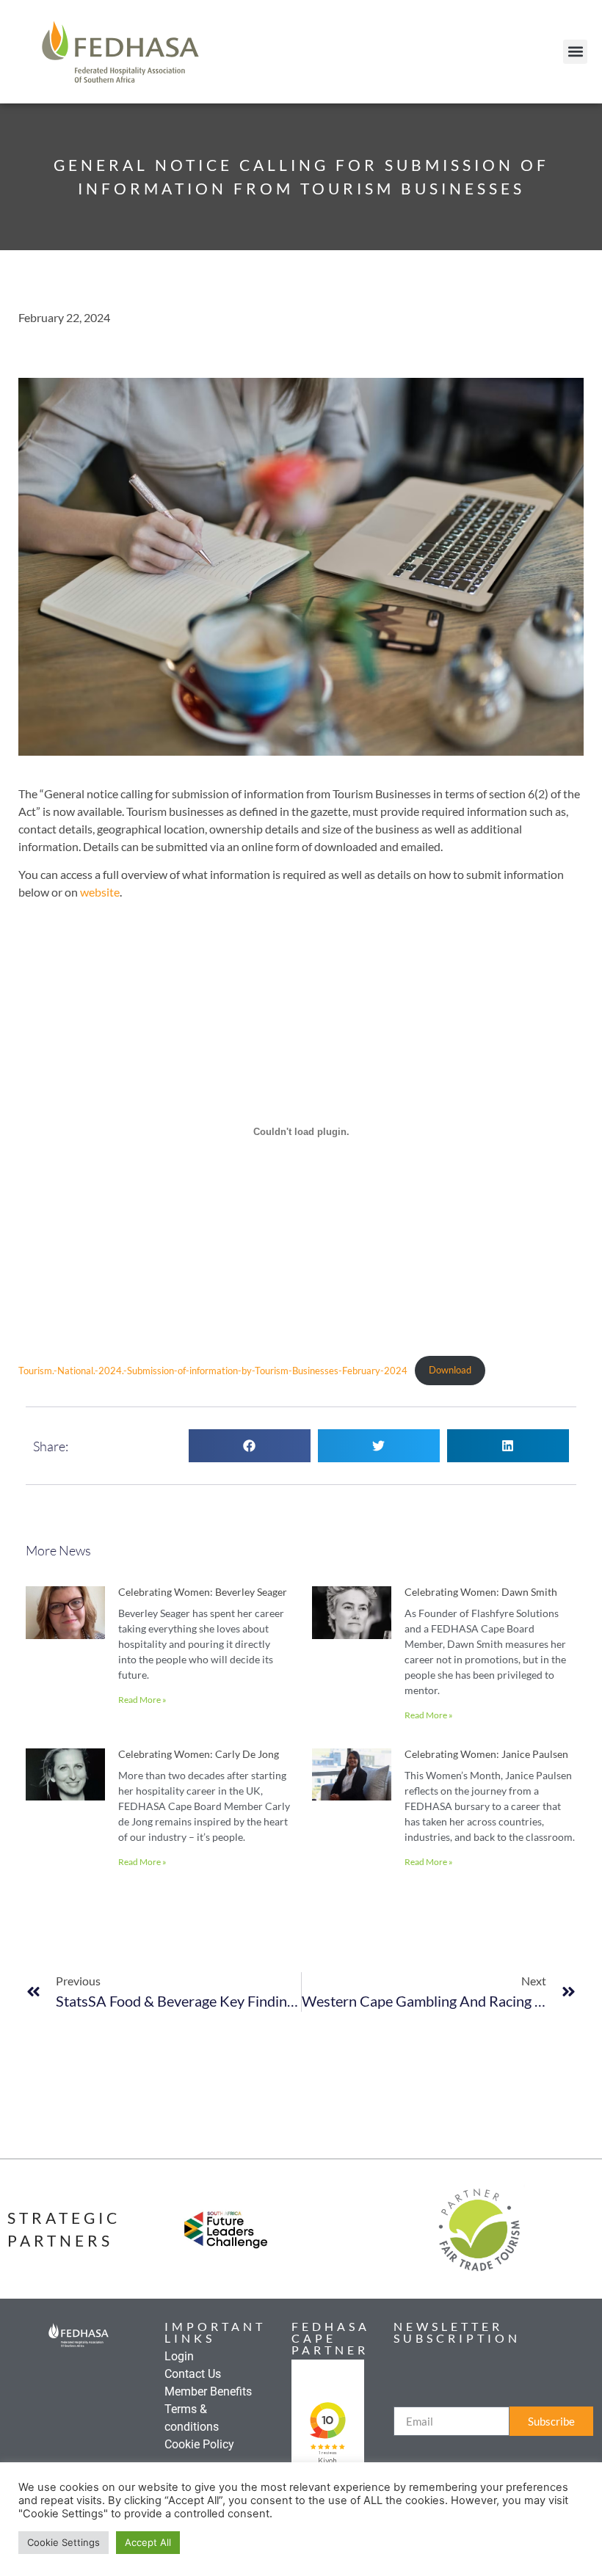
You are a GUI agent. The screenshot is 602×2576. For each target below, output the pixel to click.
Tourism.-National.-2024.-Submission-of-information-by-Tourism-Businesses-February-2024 (213, 1370)
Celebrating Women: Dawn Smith (481, 1592)
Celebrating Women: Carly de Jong (199, 1754)
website (100, 892)
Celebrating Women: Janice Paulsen (486, 1754)
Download (450, 1370)
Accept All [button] (148, 2542)
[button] (575, 52)
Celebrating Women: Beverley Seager (203, 1592)
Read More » (142, 1700)
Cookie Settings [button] (64, 2542)
